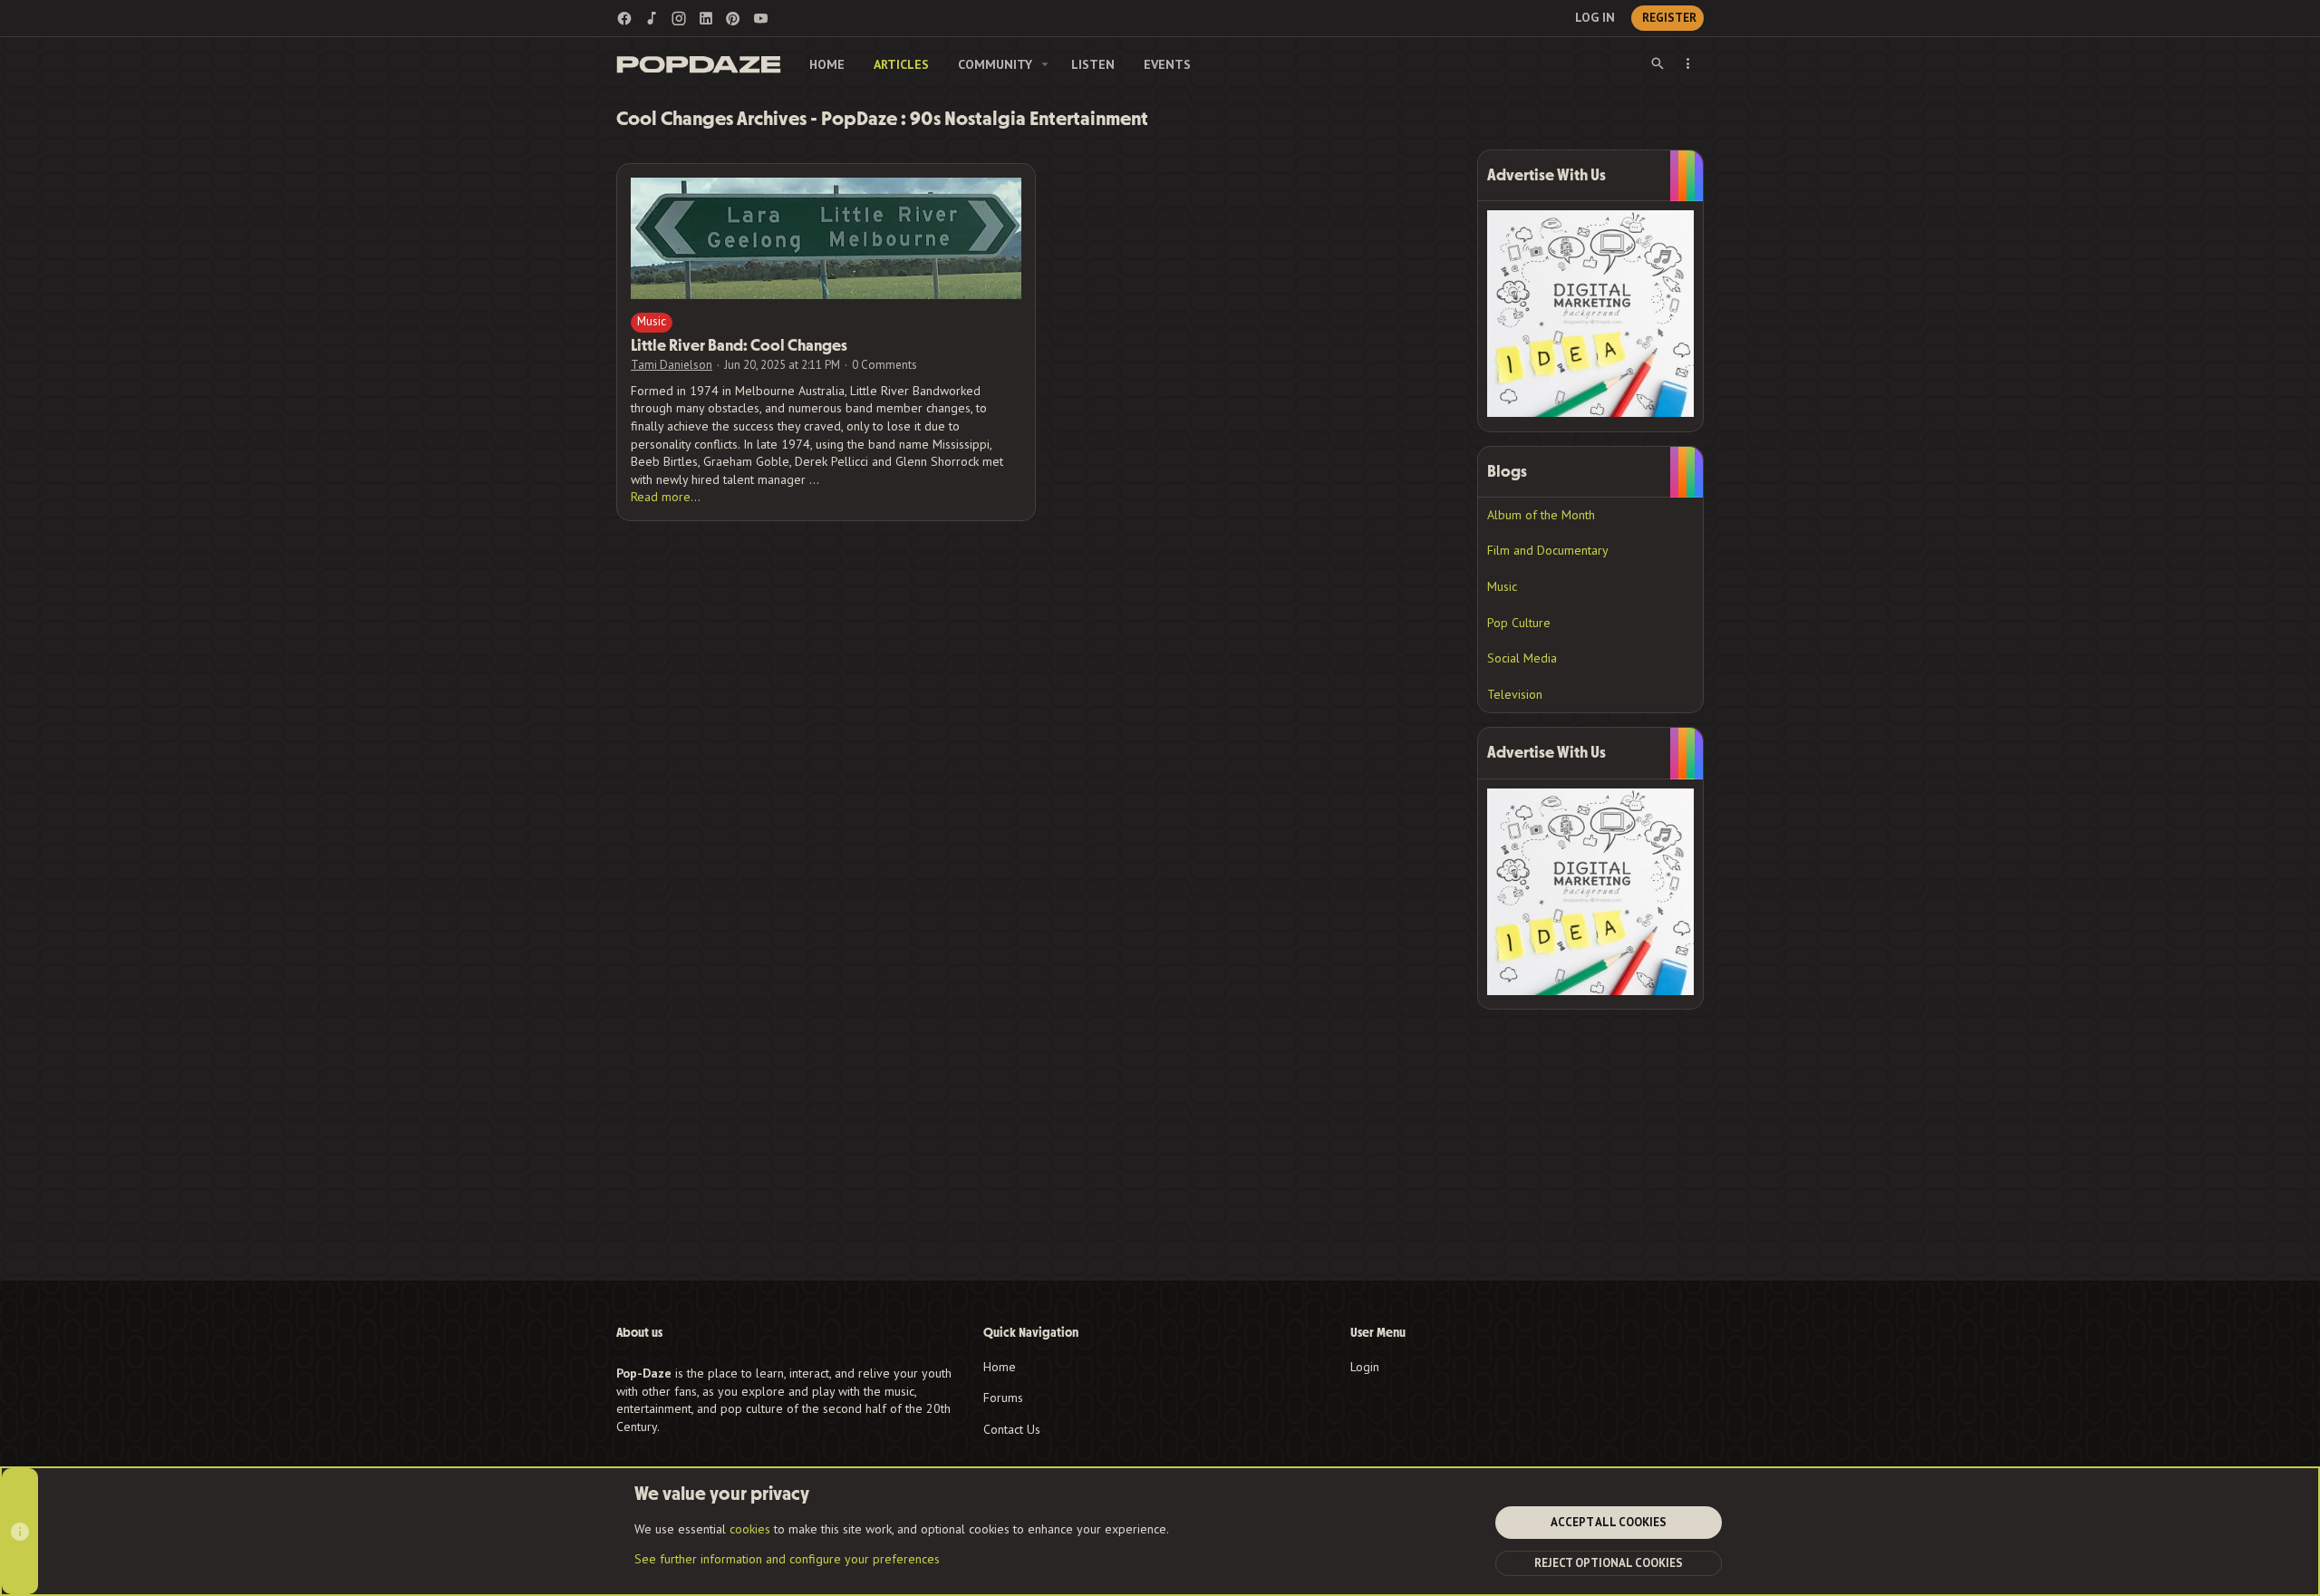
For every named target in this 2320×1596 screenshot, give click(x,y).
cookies (750, 1529)
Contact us (1012, 1429)
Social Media (1522, 658)
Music (652, 321)
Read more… (666, 497)
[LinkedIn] (706, 19)
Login (1365, 1367)
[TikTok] (652, 19)
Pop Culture (1519, 623)
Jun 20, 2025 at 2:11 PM (782, 365)
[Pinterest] (733, 19)
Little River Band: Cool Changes (739, 346)
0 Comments (884, 365)
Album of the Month (1541, 515)
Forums (1003, 1398)
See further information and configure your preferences (787, 1559)
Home (1000, 1367)
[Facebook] (624, 19)
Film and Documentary (1548, 550)
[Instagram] (679, 19)
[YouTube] (760, 19)
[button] (1045, 64)
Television (1515, 694)
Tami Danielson (672, 365)
